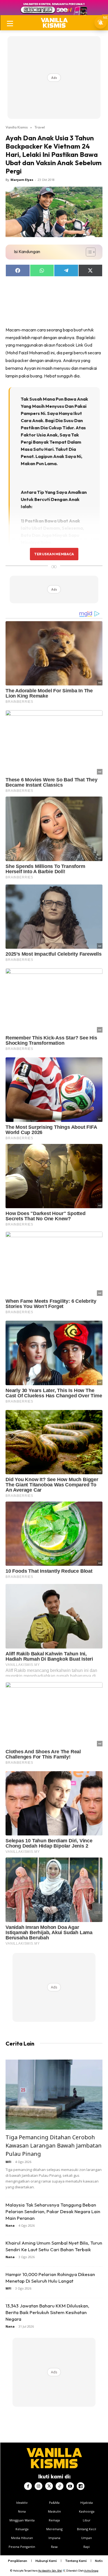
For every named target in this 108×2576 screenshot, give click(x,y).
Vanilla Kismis (17, 127)
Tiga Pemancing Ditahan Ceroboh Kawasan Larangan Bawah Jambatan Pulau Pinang (54, 2145)
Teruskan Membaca (54, 554)
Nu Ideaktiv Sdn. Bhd (50, 2571)
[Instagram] (38, 2486)
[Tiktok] (60, 2486)
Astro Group (91, 2571)
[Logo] (54, 23)
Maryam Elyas (22, 180)
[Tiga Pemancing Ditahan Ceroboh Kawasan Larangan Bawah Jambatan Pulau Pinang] (54, 2095)
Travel (40, 127)
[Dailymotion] (81, 2486)
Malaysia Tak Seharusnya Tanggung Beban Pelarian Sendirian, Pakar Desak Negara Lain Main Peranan (53, 2211)
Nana (10, 2225)
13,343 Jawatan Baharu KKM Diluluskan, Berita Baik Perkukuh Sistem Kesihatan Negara (47, 2312)
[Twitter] (49, 2486)
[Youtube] (70, 2486)
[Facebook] (28, 2486)
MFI (8, 2162)
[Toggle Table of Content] (88, 252)
